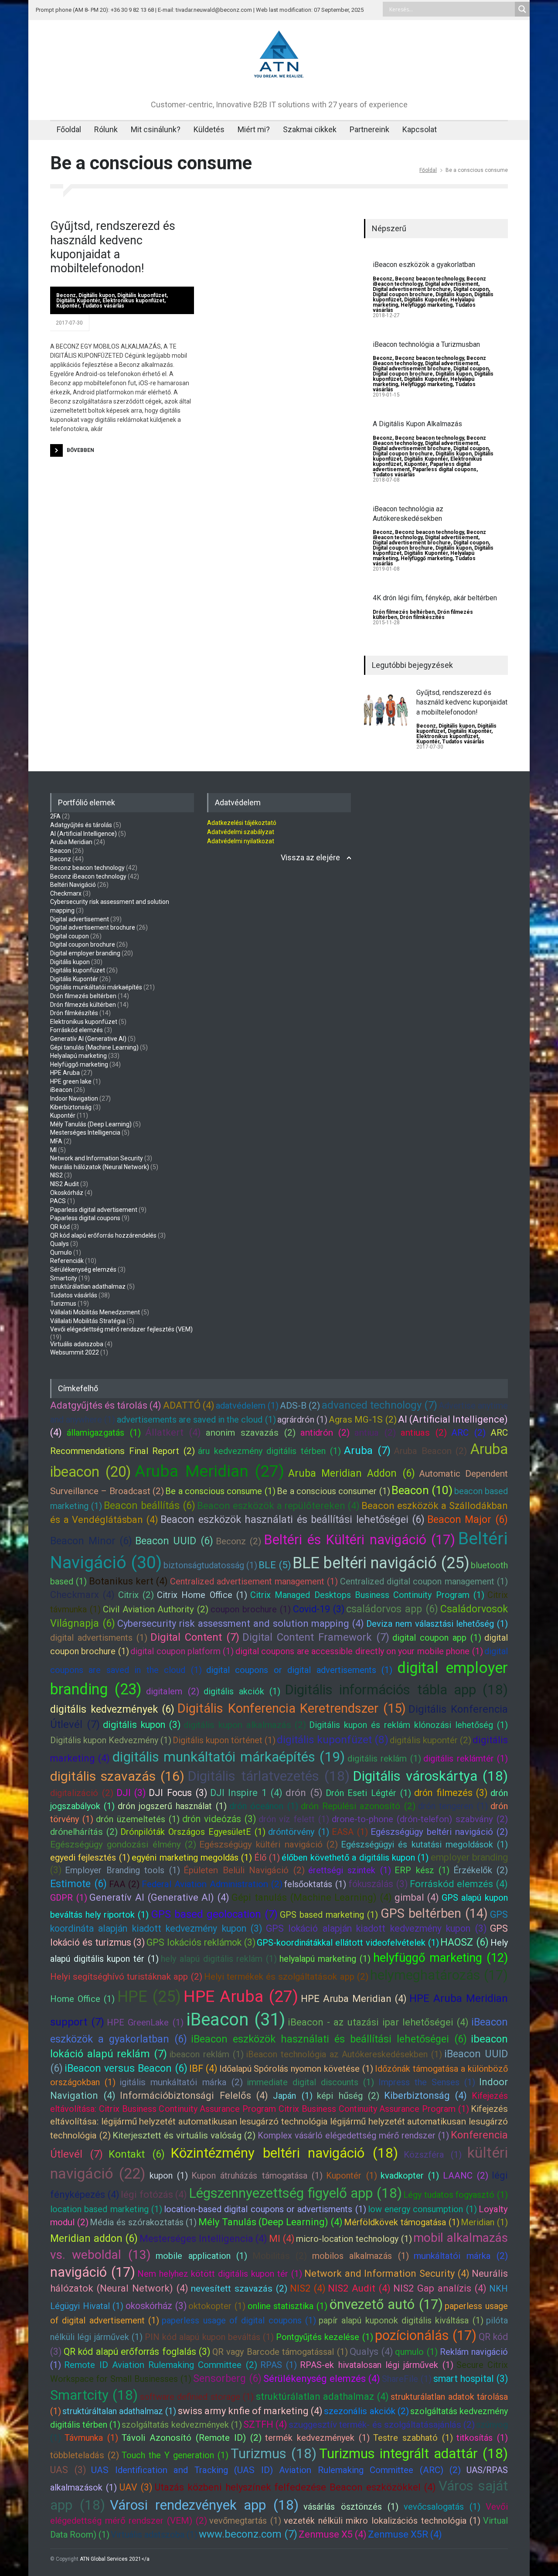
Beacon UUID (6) (174, 1541)
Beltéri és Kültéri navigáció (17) (359, 1540)
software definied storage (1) (197, 2397)
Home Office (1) (82, 1999)
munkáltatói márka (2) (461, 2256)
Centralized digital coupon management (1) (424, 1581)
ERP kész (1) (422, 1870)
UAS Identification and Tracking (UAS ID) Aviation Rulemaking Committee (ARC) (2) (276, 2470)
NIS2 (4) (308, 2288)
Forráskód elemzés (77, 1030)
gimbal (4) (417, 1897)
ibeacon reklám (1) (206, 2054)
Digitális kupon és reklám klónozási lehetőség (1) (408, 1725)
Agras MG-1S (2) (362, 1420)
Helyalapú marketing (78, 1056)
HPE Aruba (65, 1073)
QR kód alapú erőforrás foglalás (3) (137, 2352)
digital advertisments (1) (99, 1638)
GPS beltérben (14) (434, 1913)
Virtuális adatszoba (77, 1344)
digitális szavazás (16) (117, 1776)
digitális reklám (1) (384, 1758)
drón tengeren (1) (453, 1806)
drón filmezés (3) (451, 1793)
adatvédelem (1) (247, 1406)
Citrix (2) (136, 1595)
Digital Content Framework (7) (316, 1637)
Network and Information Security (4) (387, 2273)
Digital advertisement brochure (412, 289)
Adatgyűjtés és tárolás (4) (106, 1405)
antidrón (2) (325, 1433)
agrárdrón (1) (302, 1420)
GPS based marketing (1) (329, 1915)
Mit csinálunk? (156, 129)
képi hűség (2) (348, 2096)
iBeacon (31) (236, 2020)
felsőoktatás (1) (315, 1884)
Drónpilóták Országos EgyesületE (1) (193, 1832)
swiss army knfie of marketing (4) (250, 2411)
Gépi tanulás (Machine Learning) (94, 1047)
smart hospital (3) (471, 2379)
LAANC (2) (466, 2176)
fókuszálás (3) (378, 1884)
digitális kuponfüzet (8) (333, 1740)
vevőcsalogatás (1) (442, 2507)
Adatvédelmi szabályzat (241, 832)
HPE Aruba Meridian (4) (354, 1999)
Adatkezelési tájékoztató (242, 823)
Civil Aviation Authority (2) (156, 1609)
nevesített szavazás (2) (239, 2289)
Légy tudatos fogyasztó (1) (456, 2195)
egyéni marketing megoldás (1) (192, 1858)
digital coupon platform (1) (182, 1651)
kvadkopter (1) (410, 2176)
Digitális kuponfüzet (142, 295)
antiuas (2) (424, 1433)
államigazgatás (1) (104, 1433)
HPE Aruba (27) (241, 1996)
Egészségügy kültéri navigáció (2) (269, 1844)
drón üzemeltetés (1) (138, 1819)
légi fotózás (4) (154, 2195)
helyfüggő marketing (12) (441, 1958)
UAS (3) (68, 2470)
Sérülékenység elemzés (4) (322, 2379)
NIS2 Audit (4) (359, 2288)
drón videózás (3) (219, 1819)
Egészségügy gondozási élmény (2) (123, 1844)
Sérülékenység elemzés (83, 1269)
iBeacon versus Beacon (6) (126, 2068)
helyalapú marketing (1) (325, 1959)
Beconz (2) (238, 1541)
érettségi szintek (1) (350, 1870)
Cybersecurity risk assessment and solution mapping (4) (241, 1623)
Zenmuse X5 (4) (333, 2534)
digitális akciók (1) (242, 1691)
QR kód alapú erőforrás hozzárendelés (103, 1235)
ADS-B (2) (300, 1406)
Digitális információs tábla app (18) (396, 1690)
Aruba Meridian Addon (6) (352, 1473)
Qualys (60, 1244)
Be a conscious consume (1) (220, 1491)
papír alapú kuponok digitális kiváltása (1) (401, 2320)
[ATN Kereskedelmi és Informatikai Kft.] (279, 79)
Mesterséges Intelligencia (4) (203, 2239)
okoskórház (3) (156, 2306)
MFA (56, 1141)
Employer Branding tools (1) (122, 1870)
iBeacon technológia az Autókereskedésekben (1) (344, 2054)
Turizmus (63, 1303)
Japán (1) (293, 2096)
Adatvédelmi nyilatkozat (241, 841)
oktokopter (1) (217, 2306)
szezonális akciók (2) (366, 2411)
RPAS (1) (279, 2365)
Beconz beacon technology (429, 279)
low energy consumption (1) (422, 2209)
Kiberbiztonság (71, 1107)
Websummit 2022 (75, 1352)
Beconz (66, 295)
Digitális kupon (97, 295)
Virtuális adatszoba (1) (154, 2535)
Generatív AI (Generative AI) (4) (159, 1897)
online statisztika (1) (288, 2306)
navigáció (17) (93, 2272)
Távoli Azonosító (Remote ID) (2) (192, 2438)
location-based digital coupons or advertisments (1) (265, 2209)
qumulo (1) (416, 2352)
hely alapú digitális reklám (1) (219, 1959)
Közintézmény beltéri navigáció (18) (284, 2153)
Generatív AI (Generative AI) (88, 1039)
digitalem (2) (172, 1691)
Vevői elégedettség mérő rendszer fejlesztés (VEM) (121, 1329)
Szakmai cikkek (310, 129)
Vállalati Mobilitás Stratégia (88, 1321)
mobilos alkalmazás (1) (361, 2256)
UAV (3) (136, 2487)
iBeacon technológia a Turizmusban (426, 344)
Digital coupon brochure (403, 294)
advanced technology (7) (379, 1405)
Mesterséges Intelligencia (85, 1132)
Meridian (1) (484, 2222)
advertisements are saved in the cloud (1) (196, 1420)
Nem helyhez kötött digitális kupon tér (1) (220, 2274)
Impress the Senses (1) (427, 2082)
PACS (58, 1201)
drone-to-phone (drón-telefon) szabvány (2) (420, 1819)
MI (53, 1150)
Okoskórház (67, 1193)
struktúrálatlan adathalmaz (88, 1286)
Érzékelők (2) (481, 1870)
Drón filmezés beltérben (404, 612)
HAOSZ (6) (464, 1942)
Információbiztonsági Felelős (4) (194, 2095)
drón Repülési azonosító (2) (358, 1806)
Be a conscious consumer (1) (333, 1491)
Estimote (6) (78, 1884)
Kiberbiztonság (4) (426, 2095)
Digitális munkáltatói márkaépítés (96, 987)
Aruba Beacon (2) (430, 1451)
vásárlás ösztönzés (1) (351, 2507)
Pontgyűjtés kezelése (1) (325, 2337)
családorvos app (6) (392, 1609)
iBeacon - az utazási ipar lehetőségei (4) (378, 2022)
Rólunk (106, 129)
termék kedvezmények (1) (317, 2438)
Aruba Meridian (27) (209, 1471)
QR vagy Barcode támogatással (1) (280, 2352)
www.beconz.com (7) (248, 2534)
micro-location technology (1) (354, 2239)
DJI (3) (131, 1793)
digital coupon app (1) (437, 1638)
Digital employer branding (85, 953)
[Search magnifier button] (522, 9)
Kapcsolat (420, 129)
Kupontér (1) (351, 2176)
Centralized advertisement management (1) (254, 1581)
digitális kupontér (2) (430, 1740)
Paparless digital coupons (444, 469)
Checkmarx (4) (82, 1595)
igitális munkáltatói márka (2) (181, 2082)
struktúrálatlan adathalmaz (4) (322, 2396)
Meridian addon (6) (94, 2238)
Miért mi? (254, 129)
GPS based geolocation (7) (214, 1914)
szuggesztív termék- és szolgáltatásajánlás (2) (382, 2425)
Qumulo (61, 1252)
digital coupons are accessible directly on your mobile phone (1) (359, 1651)
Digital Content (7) (195, 1637)
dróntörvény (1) (298, 1832)
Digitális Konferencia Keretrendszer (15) (292, 1708)
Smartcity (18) (94, 2395)
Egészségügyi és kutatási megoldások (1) (424, 1844)
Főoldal (69, 129)
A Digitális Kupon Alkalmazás (417, 424)
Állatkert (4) (173, 1432)
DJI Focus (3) (178, 1793)
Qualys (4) (371, 2352)
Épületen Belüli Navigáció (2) (244, 1870)
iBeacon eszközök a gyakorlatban (424, 265)
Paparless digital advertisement (94, 1210)
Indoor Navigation (74, 1098)
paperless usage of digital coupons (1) (239, 2320)
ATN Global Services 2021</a (115, 2559)
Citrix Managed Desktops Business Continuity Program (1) (367, 1595)
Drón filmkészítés (422, 617)
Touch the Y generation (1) (175, 2455)
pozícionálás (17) (426, 2335)
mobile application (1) (201, 2256)
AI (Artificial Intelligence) (83, 834)
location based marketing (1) (106, 2209)
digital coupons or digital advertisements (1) (299, 1670)
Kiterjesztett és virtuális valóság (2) (184, 2135)
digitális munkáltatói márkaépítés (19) (229, 1757)
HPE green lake (71, 1081)
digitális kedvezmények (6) (112, 1709)
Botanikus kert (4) (129, 1581)
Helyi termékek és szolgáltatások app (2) (286, 1977)
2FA (55, 816)
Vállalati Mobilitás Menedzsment (95, 1312)
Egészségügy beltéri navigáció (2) (439, 1832)
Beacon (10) (422, 1490)
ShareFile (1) (407, 2379)
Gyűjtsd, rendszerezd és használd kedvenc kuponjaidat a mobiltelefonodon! (113, 247)
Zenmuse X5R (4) (405, 2534)
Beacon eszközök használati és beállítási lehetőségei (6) (293, 1519)
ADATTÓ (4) (189, 1405)
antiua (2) (375, 1433)
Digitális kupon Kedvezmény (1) (111, 1740)
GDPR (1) (69, 1898)
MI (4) (282, 2239)
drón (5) (304, 1793)
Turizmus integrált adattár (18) (413, 2454)
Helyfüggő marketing (427, 305)
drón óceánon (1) (264, 1806)
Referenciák (67, 1261)
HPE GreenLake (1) (145, 2022)
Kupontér (68, 306)
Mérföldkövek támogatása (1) (401, 2222)
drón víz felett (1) (294, 1819)
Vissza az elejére (310, 857)
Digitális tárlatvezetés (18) (268, 1776)
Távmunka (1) (91, 2438)
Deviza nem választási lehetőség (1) (437, 1624)
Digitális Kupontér (78, 301)
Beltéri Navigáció (73, 885)
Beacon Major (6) (468, 1519)
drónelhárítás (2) (84, 1832)
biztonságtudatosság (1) (210, 1565)
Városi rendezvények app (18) (204, 2505)
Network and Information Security (97, 1158)
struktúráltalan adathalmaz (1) (119, 2411)
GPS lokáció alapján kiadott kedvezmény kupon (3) (376, 1928)
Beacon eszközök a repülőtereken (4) (279, 1506)
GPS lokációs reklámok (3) (201, 1942)
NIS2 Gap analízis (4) (440, 2288)
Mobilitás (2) (280, 2256)
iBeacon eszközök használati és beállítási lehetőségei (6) (329, 2039)
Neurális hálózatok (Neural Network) (100, 1167)
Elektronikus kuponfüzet (133, 301)
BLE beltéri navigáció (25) (381, 1563)
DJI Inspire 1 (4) (246, 1793)
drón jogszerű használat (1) (172, 1806)
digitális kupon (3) (142, 1725)
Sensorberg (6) (227, 2378)
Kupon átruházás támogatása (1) (257, 2176)
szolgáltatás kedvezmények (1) (182, 2425)
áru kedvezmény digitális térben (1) (269, 1451)
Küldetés (209, 129)
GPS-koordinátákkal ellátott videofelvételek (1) (348, 1943)
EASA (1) (350, 1832)
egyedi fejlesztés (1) (90, 1858)
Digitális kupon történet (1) (224, 1740)
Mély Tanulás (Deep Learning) (91, 1124)
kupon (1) (169, 2176)
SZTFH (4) (265, 2424)
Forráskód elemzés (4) (459, 1884)
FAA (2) (124, 1884)
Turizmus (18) (274, 2454)
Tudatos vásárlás (103, 306)
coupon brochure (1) (251, 1609)
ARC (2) (468, 1433)
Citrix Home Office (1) (202, 1595)
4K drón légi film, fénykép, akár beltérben (435, 598)
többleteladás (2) (85, 2455)
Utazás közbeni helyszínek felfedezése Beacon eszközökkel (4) (296, 2487)
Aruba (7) (367, 1450)
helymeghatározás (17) (439, 1975)
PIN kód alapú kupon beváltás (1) (209, 2337)
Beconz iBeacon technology (88, 876)
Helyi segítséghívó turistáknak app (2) (126, 1977)
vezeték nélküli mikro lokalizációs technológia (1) (382, 2521)
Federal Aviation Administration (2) (212, 1884)
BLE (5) (275, 1565)
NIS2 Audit (65, 1184)
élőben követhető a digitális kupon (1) (355, 1858)
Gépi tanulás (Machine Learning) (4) (312, 1897)
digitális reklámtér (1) (466, 1758)
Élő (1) (267, 1858)
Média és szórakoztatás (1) (143, 2222)
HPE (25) (149, 1997)
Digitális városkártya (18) (430, 1776)
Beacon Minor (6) (91, 1541)
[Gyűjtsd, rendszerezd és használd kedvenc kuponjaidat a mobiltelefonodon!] (386, 710)
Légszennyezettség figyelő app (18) (295, 2193)
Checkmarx (66, 893)
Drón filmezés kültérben (83, 1005)
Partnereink (369, 129)
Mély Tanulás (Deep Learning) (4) (270, 2222)
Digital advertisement (452, 284)
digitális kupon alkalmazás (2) (245, 1725)
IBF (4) (203, 2068)
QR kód (60, 1227)
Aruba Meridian (71, 842)
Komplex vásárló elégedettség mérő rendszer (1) (353, 2135)
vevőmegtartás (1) (245, 2521)
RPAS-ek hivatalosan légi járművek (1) (376, 2365)
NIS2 (56, 1175)
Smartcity (64, 1278)
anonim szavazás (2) (251, 1433)
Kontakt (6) (137, 2154)
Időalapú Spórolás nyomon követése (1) (296, 2069)
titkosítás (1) (482, 2438)
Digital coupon (471, 289)
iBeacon (61, 1090)
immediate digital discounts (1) (310, 2082)
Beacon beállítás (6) (150, 1505)
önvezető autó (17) (386, 2304)
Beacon (61, 851)
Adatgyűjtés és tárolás (81, 825)
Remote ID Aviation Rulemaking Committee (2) (160, 2365)
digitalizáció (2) (82, 1793)
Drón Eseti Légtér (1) (368, 1793)
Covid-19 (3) (319, 1609)
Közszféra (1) (433, 2155)
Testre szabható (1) (413, 2438)
